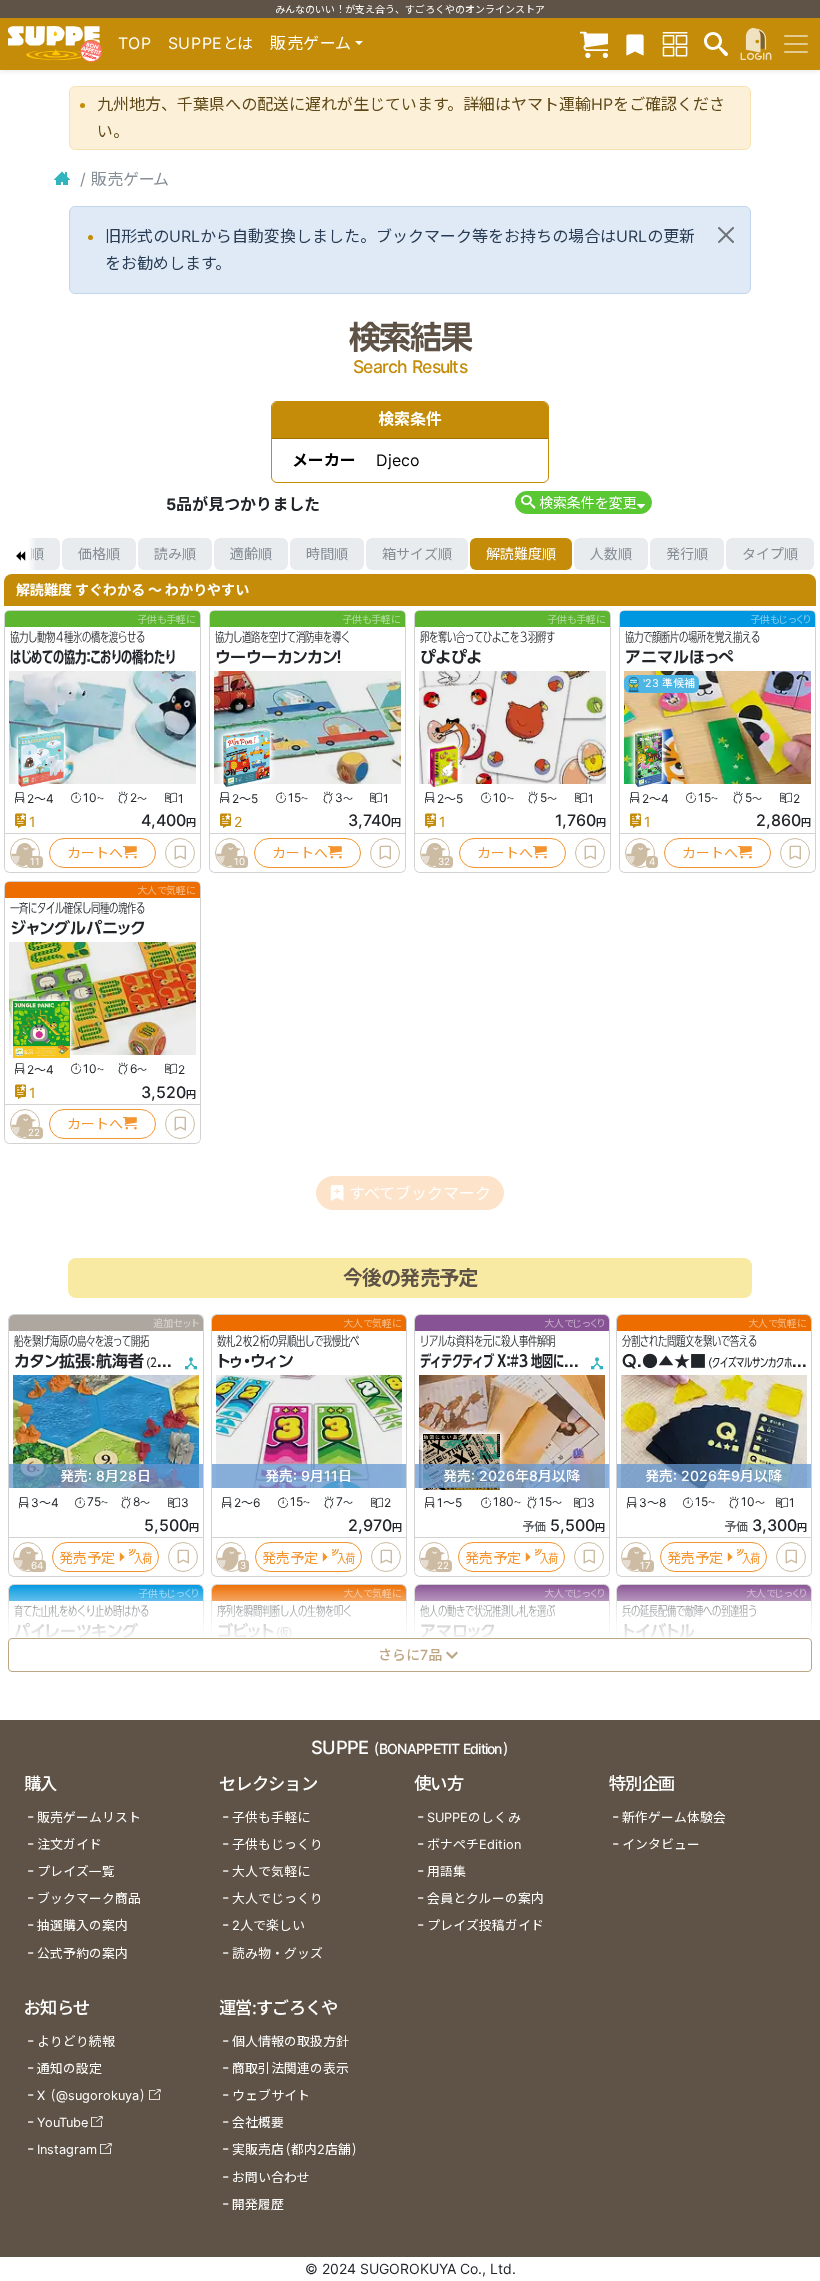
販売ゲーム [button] (310, 43)
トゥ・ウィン (255, 1361)
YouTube (62, 2122)
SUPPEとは (211, 43)
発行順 (687, 553)
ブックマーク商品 (89, 1898)
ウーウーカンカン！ (278, 657)
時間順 (327, 553)
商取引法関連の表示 (290, 2068)
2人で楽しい (268, 1925)
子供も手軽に (271, 1817)
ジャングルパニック (78, 928)
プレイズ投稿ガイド (485, 1925)
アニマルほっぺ (679, 657)
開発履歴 (258, 2204)
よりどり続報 (76, 2041)
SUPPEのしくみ (474, 1817)
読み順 (175, 553)
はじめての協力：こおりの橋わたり (92, 657)
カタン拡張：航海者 (79, 1361)
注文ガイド (69, 1844)
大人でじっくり (277, 1898)
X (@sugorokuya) (91, 2095)
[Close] (726, 235)
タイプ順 (770, 553)
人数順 (611, 553)
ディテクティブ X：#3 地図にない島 (508, 1361)
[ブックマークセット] (635, 43)
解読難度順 (521, 553)
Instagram (67, 2149)
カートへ (95, 852)
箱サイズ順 (417, 553)
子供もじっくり (277, 1844)
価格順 (99, 553)
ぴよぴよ (451, 657)
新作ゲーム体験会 (674, 1817)
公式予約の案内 (82, 1953)
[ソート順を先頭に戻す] (20, 554)
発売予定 (87, 1556)
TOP (135, 43)
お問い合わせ (271, 2177)
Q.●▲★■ (664, 1361)
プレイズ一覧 (76, 1871)
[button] (583, 502)
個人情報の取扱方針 (290, 2041)
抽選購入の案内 (82, 1925)
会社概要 (258, 2122)
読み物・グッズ (277, 1953)
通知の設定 (69, 2068)
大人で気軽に (271, 1871)
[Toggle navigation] (796, 44)
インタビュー (661, 1844)
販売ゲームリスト (89, 1817)
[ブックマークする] (180, 853)
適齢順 (251, 553)
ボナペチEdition (474, 1844)
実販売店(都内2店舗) (295, 2149)
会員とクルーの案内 (485, 1898)
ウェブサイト (271, 2095)
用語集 (446, 1871)
